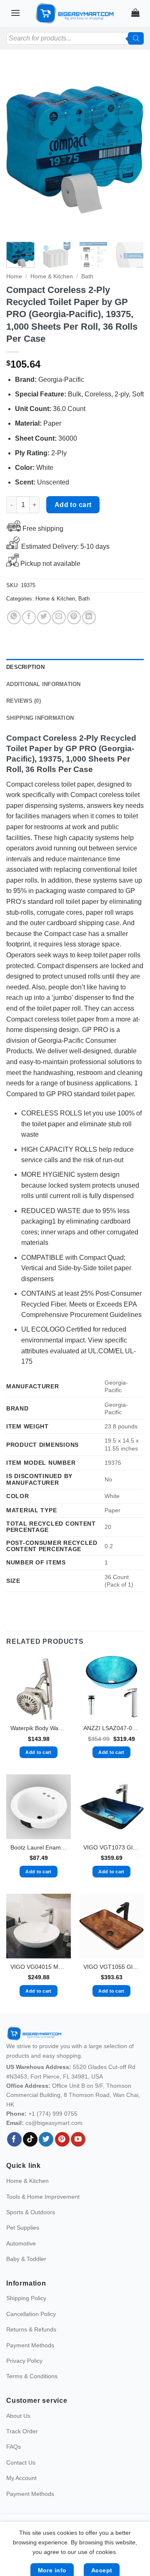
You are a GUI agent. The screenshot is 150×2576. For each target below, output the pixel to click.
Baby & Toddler (26, 2259)
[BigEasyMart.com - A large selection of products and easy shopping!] (75, 13)
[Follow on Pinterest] (62, 2140)
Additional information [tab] (44, 684)
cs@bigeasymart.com (54, 2123)
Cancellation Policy (31, 2314)
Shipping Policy (26, 2298)
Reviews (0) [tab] (24, 701)
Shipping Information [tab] (40, 718)
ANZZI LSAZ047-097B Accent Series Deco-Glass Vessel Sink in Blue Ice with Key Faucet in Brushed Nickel (111, 1728)
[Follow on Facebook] (14, 2140)
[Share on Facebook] (29, 617)
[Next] (130, 150)
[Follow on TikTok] (30, 2140)
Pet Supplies (23, 2228)
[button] (15, 13)
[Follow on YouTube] (78, 2140)
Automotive (21, 2243)
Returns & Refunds (31, 2329)
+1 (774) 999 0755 (53, 2114)
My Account (21, 2478)
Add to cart (73, 505)
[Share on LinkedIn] (89, 617)
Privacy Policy (24, 2361)
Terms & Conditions (32, 2376)
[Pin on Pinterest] (74, 617)
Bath (87, 276)
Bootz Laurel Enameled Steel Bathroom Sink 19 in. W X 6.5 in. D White (39, 1848)
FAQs (14, 2447)
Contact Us (21, 2462)
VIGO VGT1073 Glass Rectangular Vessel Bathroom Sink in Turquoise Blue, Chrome (111, 1848)
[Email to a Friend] (59, 617)
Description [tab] (25, 667)
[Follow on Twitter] (46, 2140)
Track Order (22, 2431)
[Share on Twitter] (44, 617)
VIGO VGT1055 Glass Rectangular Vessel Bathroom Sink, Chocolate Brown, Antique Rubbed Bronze (111, 1967)
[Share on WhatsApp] (14, 617)
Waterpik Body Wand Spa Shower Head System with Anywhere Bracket (39, 1728)
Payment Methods (30, 2345)
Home (14, 276)
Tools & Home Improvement (43, 2197)
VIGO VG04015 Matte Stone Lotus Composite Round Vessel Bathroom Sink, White (39, 1967)
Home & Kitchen (52, 276)
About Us (18, 2416)
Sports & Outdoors (31, 2212)
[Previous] (20, 150)
